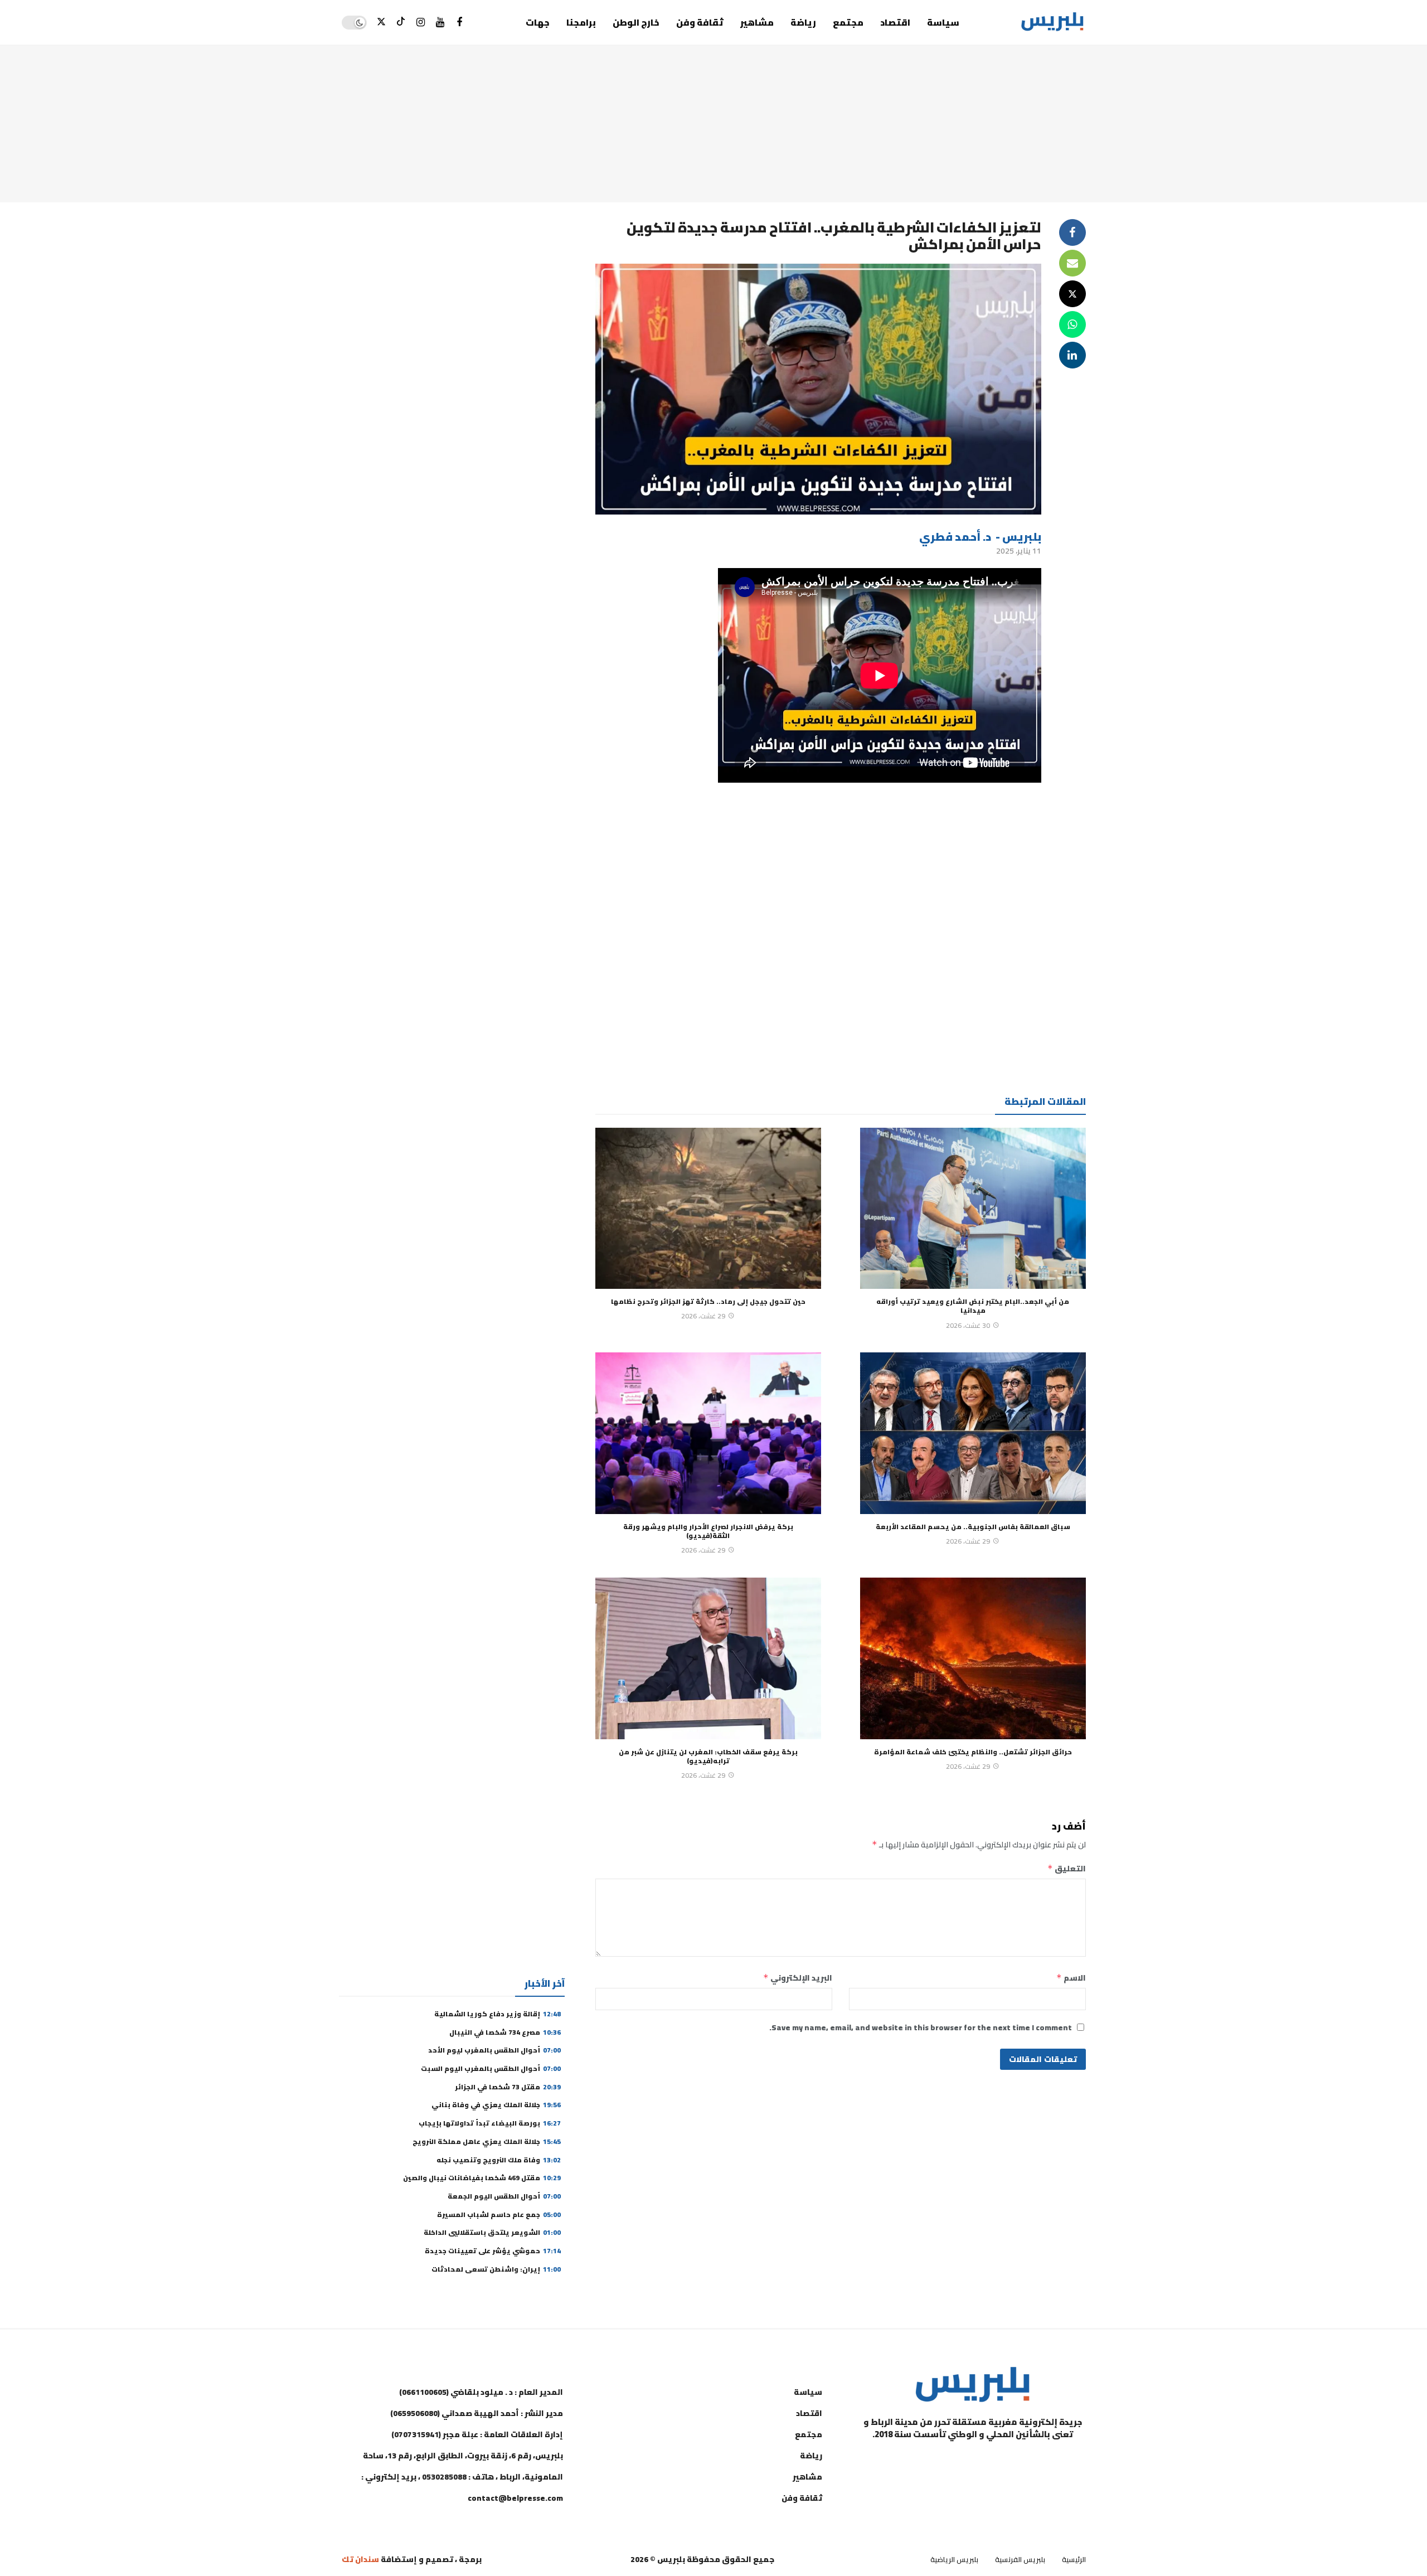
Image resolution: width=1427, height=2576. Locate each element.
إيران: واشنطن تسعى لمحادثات (496, 2269)
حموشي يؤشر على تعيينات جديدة (493, 2251)
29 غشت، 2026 (703, 1316)
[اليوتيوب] (440, 23)
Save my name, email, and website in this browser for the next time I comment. (921, 2027)
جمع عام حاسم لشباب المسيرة (499, 2214)
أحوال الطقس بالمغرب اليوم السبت (491, 2068)
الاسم (1071, 1978)
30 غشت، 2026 (968, 1325)
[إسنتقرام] (421, 23)
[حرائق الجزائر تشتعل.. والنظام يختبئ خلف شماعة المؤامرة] (973, 1658)
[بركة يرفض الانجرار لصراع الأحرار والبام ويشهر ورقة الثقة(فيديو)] (708, 1433)
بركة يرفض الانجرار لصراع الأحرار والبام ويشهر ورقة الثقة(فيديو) (708, 1531)
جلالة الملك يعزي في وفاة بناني (496, 2105)
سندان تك (360, 2559)
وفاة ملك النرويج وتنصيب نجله (499, 2160)
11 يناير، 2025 (1019, 551)
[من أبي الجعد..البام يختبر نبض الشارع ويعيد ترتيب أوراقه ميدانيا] (973, 1209)
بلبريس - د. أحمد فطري (980, 537)
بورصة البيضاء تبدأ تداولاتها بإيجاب (490, 2123)
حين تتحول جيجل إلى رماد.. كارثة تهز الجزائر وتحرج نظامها (708, 1301)
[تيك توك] (401, 23)
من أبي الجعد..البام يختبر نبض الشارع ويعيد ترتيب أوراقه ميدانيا (973, 1306)
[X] (382, 23)
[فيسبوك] (460, 23)
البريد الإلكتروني (798, 1978)
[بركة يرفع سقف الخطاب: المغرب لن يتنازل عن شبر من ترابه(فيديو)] (708, 1658)
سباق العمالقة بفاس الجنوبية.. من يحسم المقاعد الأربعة (973, 1527)
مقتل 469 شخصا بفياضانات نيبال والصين (482, 2178)
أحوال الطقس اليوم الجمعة (504, 2196)
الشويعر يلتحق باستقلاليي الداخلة (492, 2232)
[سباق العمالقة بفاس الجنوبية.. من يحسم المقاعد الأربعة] (973, 1433)
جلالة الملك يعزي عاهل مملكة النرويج (487, 2141)
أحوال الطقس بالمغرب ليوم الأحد (494, 2050)
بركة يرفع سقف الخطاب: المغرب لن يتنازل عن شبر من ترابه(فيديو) (708, 1756)
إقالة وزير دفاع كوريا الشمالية (497, 2014)
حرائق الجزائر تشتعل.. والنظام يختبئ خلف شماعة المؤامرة (973, 1752)
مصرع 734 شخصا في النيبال (505, 2032)
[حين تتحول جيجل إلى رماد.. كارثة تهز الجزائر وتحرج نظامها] (708, 1209)
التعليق (1067, 1869)
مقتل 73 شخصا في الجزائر (508, 2087)
